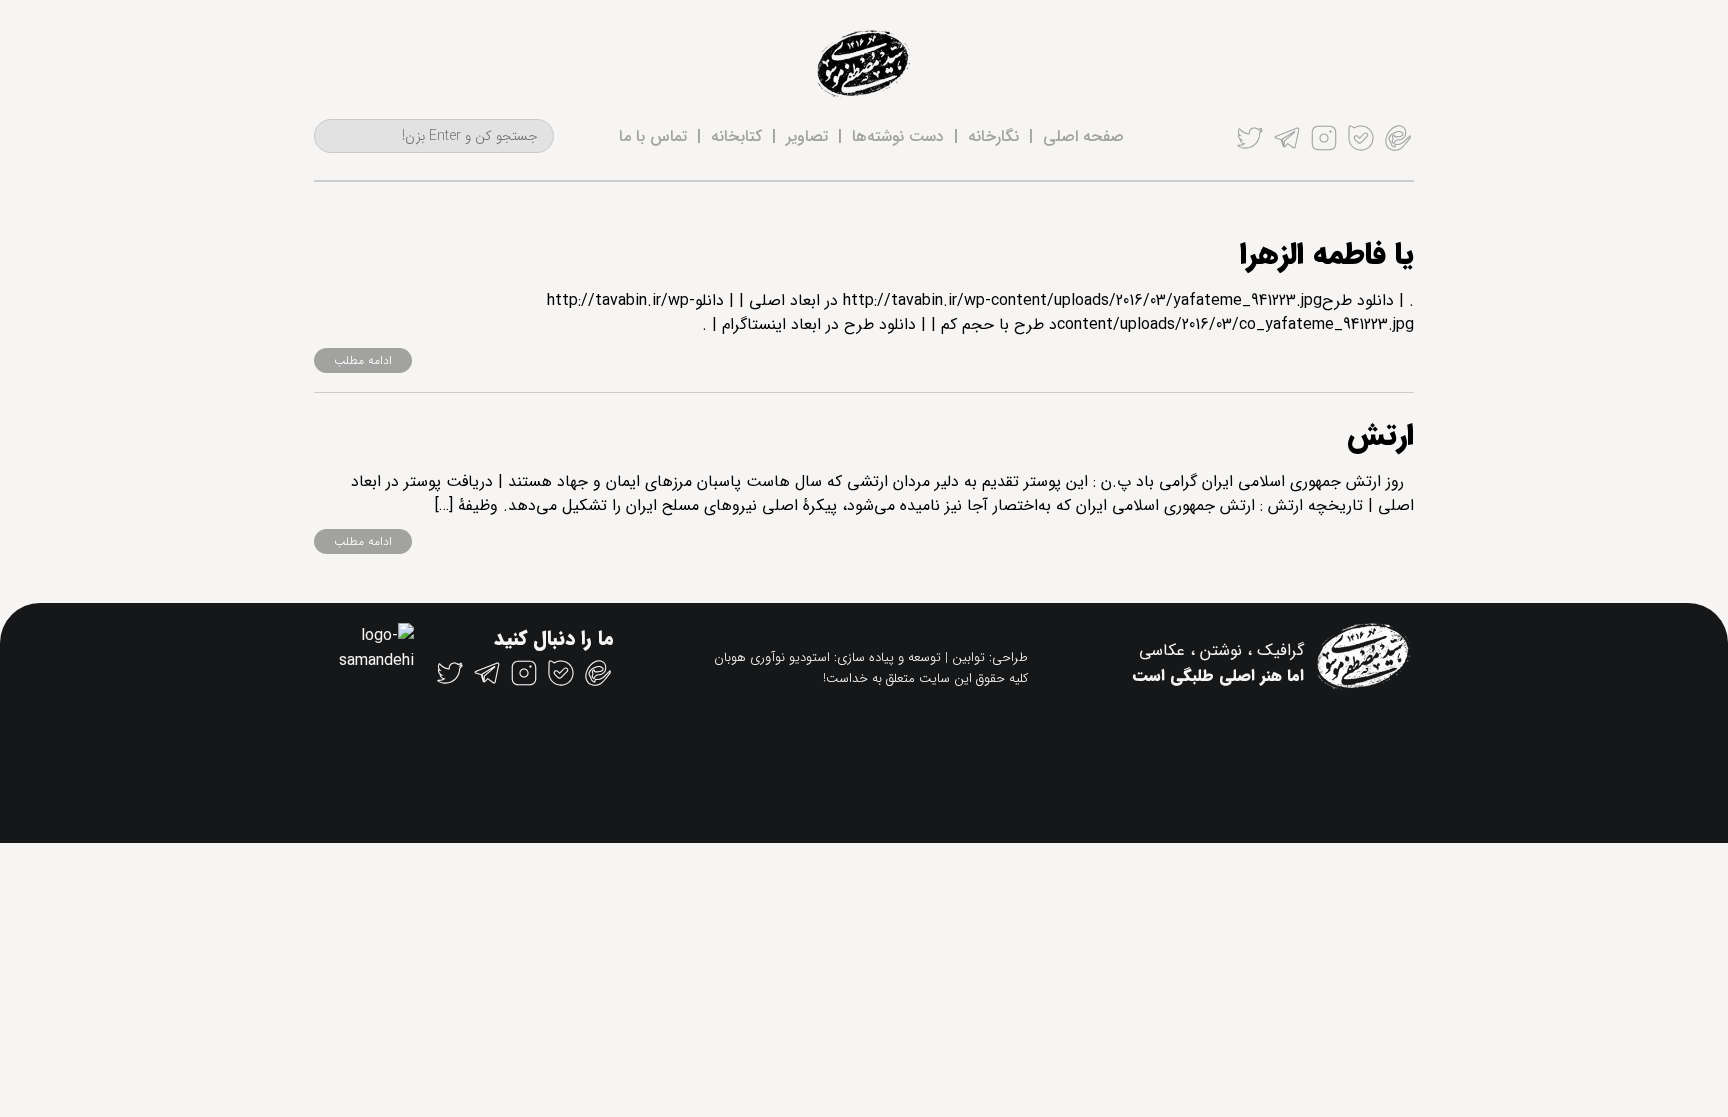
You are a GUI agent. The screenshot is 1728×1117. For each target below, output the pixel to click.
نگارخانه (993, 136)
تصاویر (807, 136)
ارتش (1380, 436)
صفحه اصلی (1083, 136)
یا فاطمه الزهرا (1327, 255)
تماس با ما (653, 136)
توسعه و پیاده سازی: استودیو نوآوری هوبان (827, 657)
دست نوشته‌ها (898, 136)
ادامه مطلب (363, 360)
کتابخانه (736, 136)
